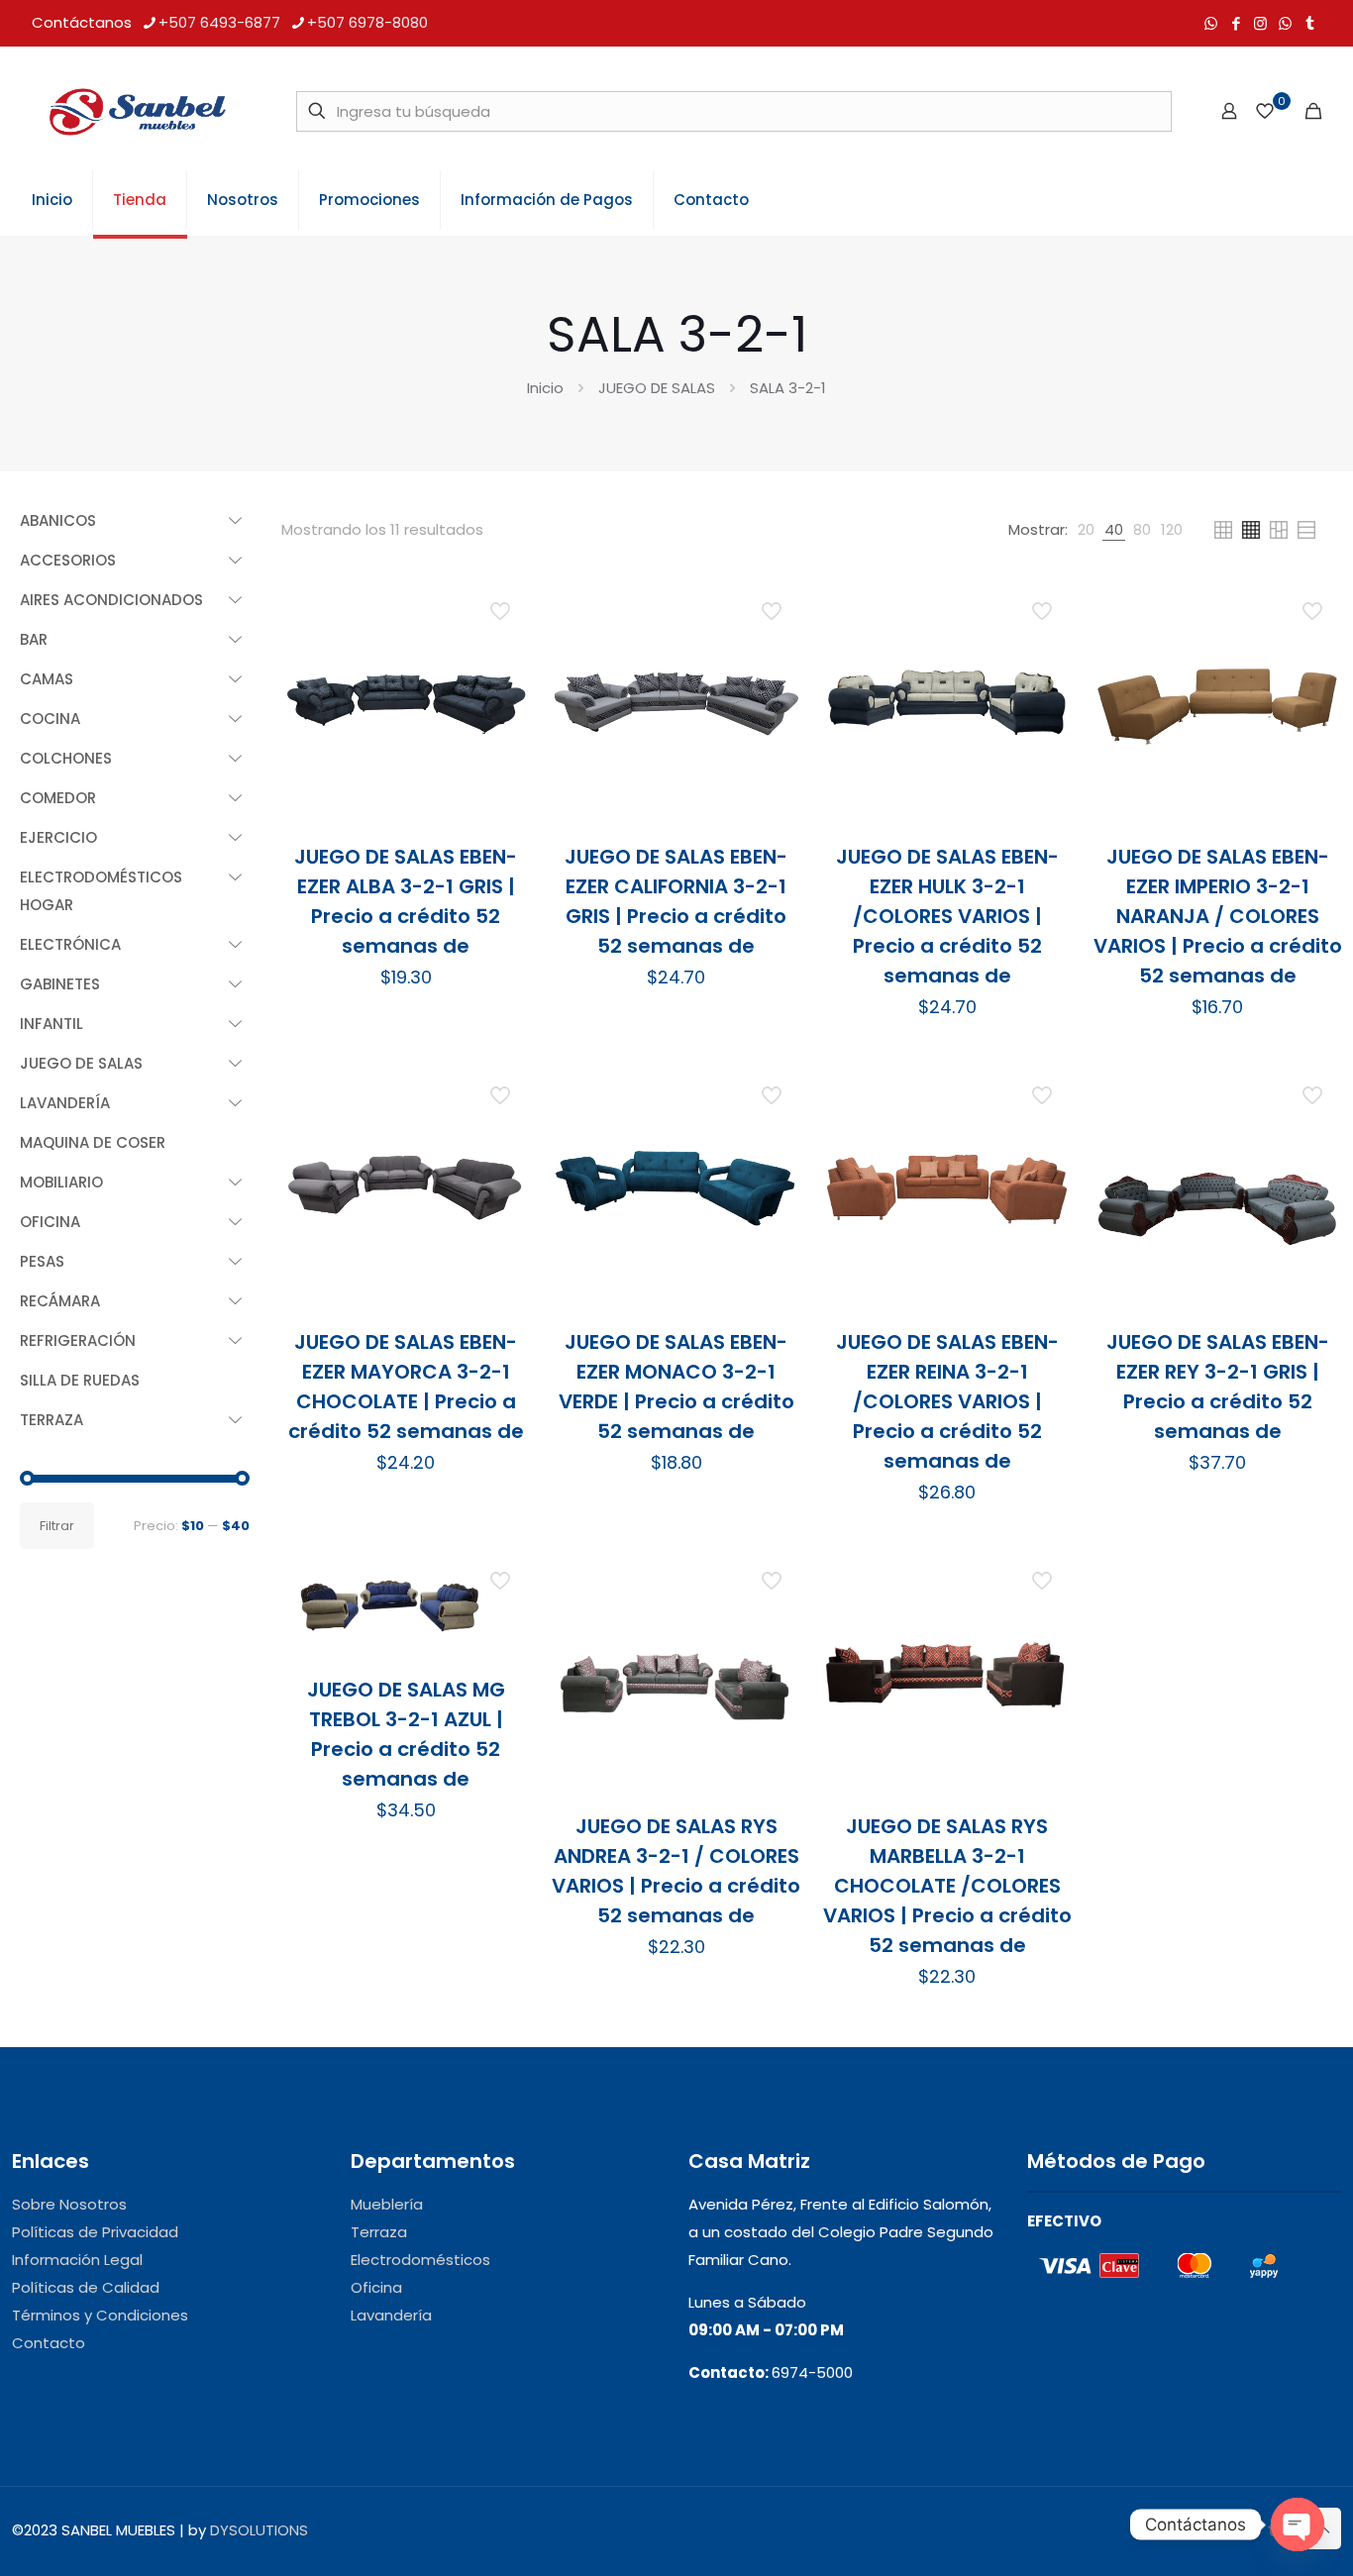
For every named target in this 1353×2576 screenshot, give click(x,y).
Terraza (379, 2232)
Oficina (376, 2287)
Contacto (49, 2343)
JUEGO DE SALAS (657, 388)
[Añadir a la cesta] (502, 606)
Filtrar (57, 1526)
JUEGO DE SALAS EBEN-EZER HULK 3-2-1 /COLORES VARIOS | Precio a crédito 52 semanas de (947, 916)
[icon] (1285, 23)
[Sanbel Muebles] (137, 111)
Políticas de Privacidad (95, 2232)
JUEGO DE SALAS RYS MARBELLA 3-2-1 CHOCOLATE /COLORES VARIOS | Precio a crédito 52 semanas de (947, 1886)
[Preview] (502, 734)
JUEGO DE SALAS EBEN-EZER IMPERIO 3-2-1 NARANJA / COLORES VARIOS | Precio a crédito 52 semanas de (1218, 916)
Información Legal (77, 2260)
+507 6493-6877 (219, 22)
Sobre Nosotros (69, 2204)
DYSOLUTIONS (259, 2530)
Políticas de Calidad (86, 2287)
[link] (1086, 530)
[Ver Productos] (502, 649)
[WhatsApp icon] (1211, 23)
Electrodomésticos (420, 2260)
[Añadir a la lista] (502, 691)
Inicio (545, 388)
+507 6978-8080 (367, 22)
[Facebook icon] (1236, 23)
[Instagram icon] (1260, 23)
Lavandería (391, 2315)
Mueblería (387, 2204)
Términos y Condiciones (100, 2315)
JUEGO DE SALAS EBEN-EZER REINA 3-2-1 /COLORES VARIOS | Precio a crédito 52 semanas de (947, 1401)
